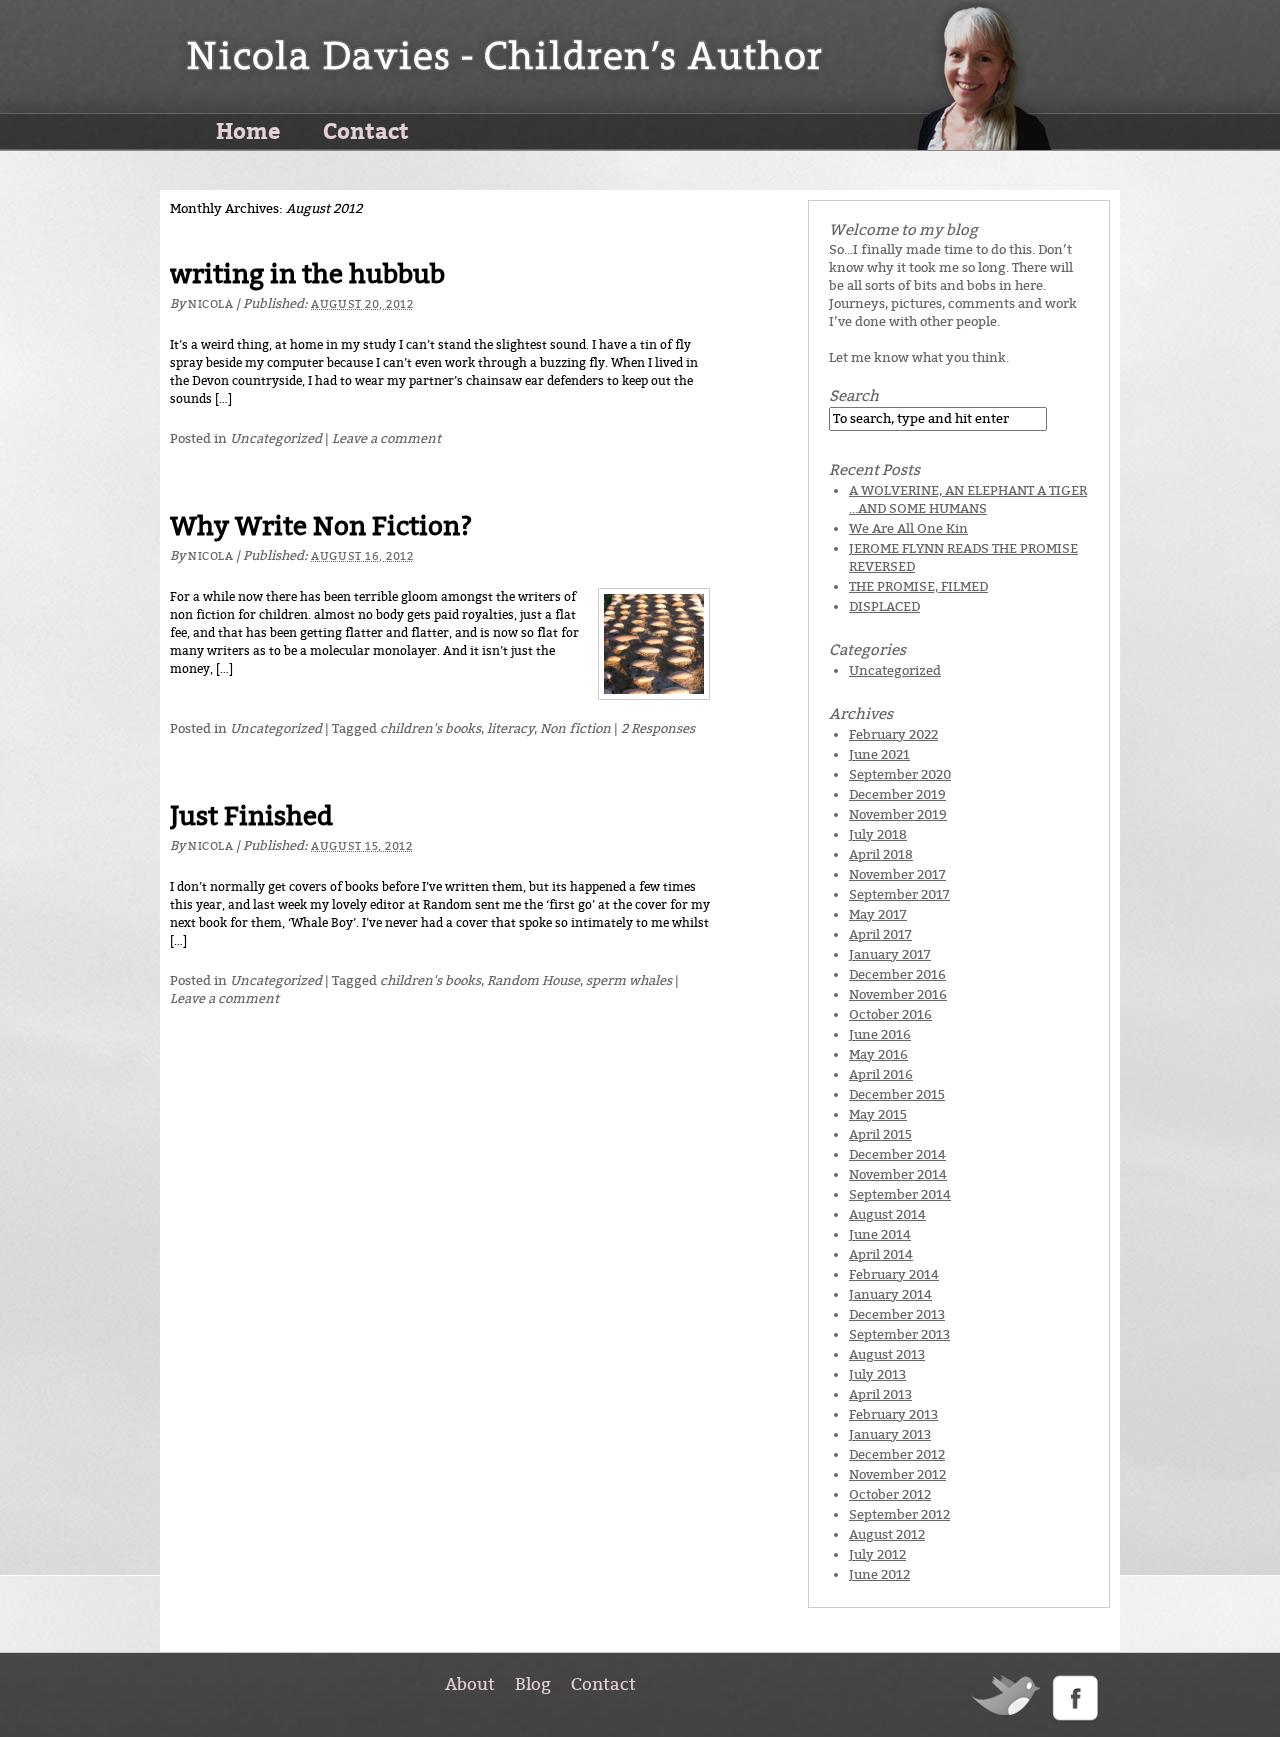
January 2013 (890, 1434)
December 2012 (897, 1454)
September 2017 (899, 894)
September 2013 (899, 1334)
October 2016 (890, 1014)
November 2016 (898, 994)
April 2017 (880, 934)
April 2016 (881, 1074)
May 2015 (878, 1114)
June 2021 (879, 754)
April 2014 (881, 1254)
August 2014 (887, 1214)
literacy (510, 728)
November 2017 (897, 874)
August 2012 (887, 1534)
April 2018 (881, 854)
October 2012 (890, 1494)
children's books (430, 728)
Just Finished (251, 816)
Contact (366, 130)
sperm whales (629, 980)
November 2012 (897, 1474)
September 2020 (900, 774)
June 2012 (879, 1574)
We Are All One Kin (908, 528)
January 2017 (890, 954)
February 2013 (893, 1414)
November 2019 (898, 814)
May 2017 (878, 914)
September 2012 (899, 1514)
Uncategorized (276, 438)
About (470, 1684)
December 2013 (897, 1314)
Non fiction (575, 728)
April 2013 (880, 1394)
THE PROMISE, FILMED (918, 586)
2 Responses (658, 728)
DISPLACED (884, 606)
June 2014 (880, 1234)
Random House (533, 980)
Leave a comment (386, 438)
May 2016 (878, 1054)
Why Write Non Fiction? (321, 526)
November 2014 (898, 1174)
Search (854, 396)
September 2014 (900, 1194)
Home (248, 130)
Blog (533, 1684)
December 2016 (897, 974)
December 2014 (897, 1154)
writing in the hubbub (307, 274)
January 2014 (890, 1294)
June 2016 (880, 1034)
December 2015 (897, 1094)
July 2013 (877, 1374)
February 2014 (894, 1274)
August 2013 (887, 1354)
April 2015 (880, 1134)
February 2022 (893, 734)
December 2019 (897, 794)
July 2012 (877, 1554)
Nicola (210, 304)
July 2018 (878, 834)
